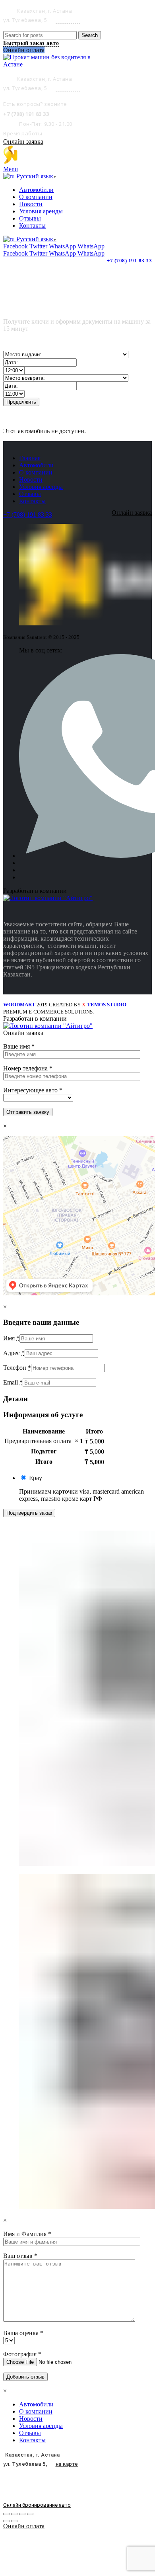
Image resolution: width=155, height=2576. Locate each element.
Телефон (17, 1368)
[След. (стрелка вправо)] (14, 2521)
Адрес (14, 1353)
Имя (11, 1338)
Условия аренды (41, 487)
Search (90, 35)
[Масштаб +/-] (30, 2514)
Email (13, 1382)
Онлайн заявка (23, 142)
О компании (36, 472)
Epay (36, 1478)
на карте (68, 20)
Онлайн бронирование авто (37, 2505)
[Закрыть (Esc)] (6, 2514)
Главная (30, 458)
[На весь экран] (22, 2514)
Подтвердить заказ (29, 1513)
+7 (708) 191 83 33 (129, 261)
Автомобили (36, 465)
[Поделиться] (14, 2514)
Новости (31, 479)
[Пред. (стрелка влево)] (6, 2521)
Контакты (32, 501)
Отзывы (30, 494)
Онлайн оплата (24, 2526)
